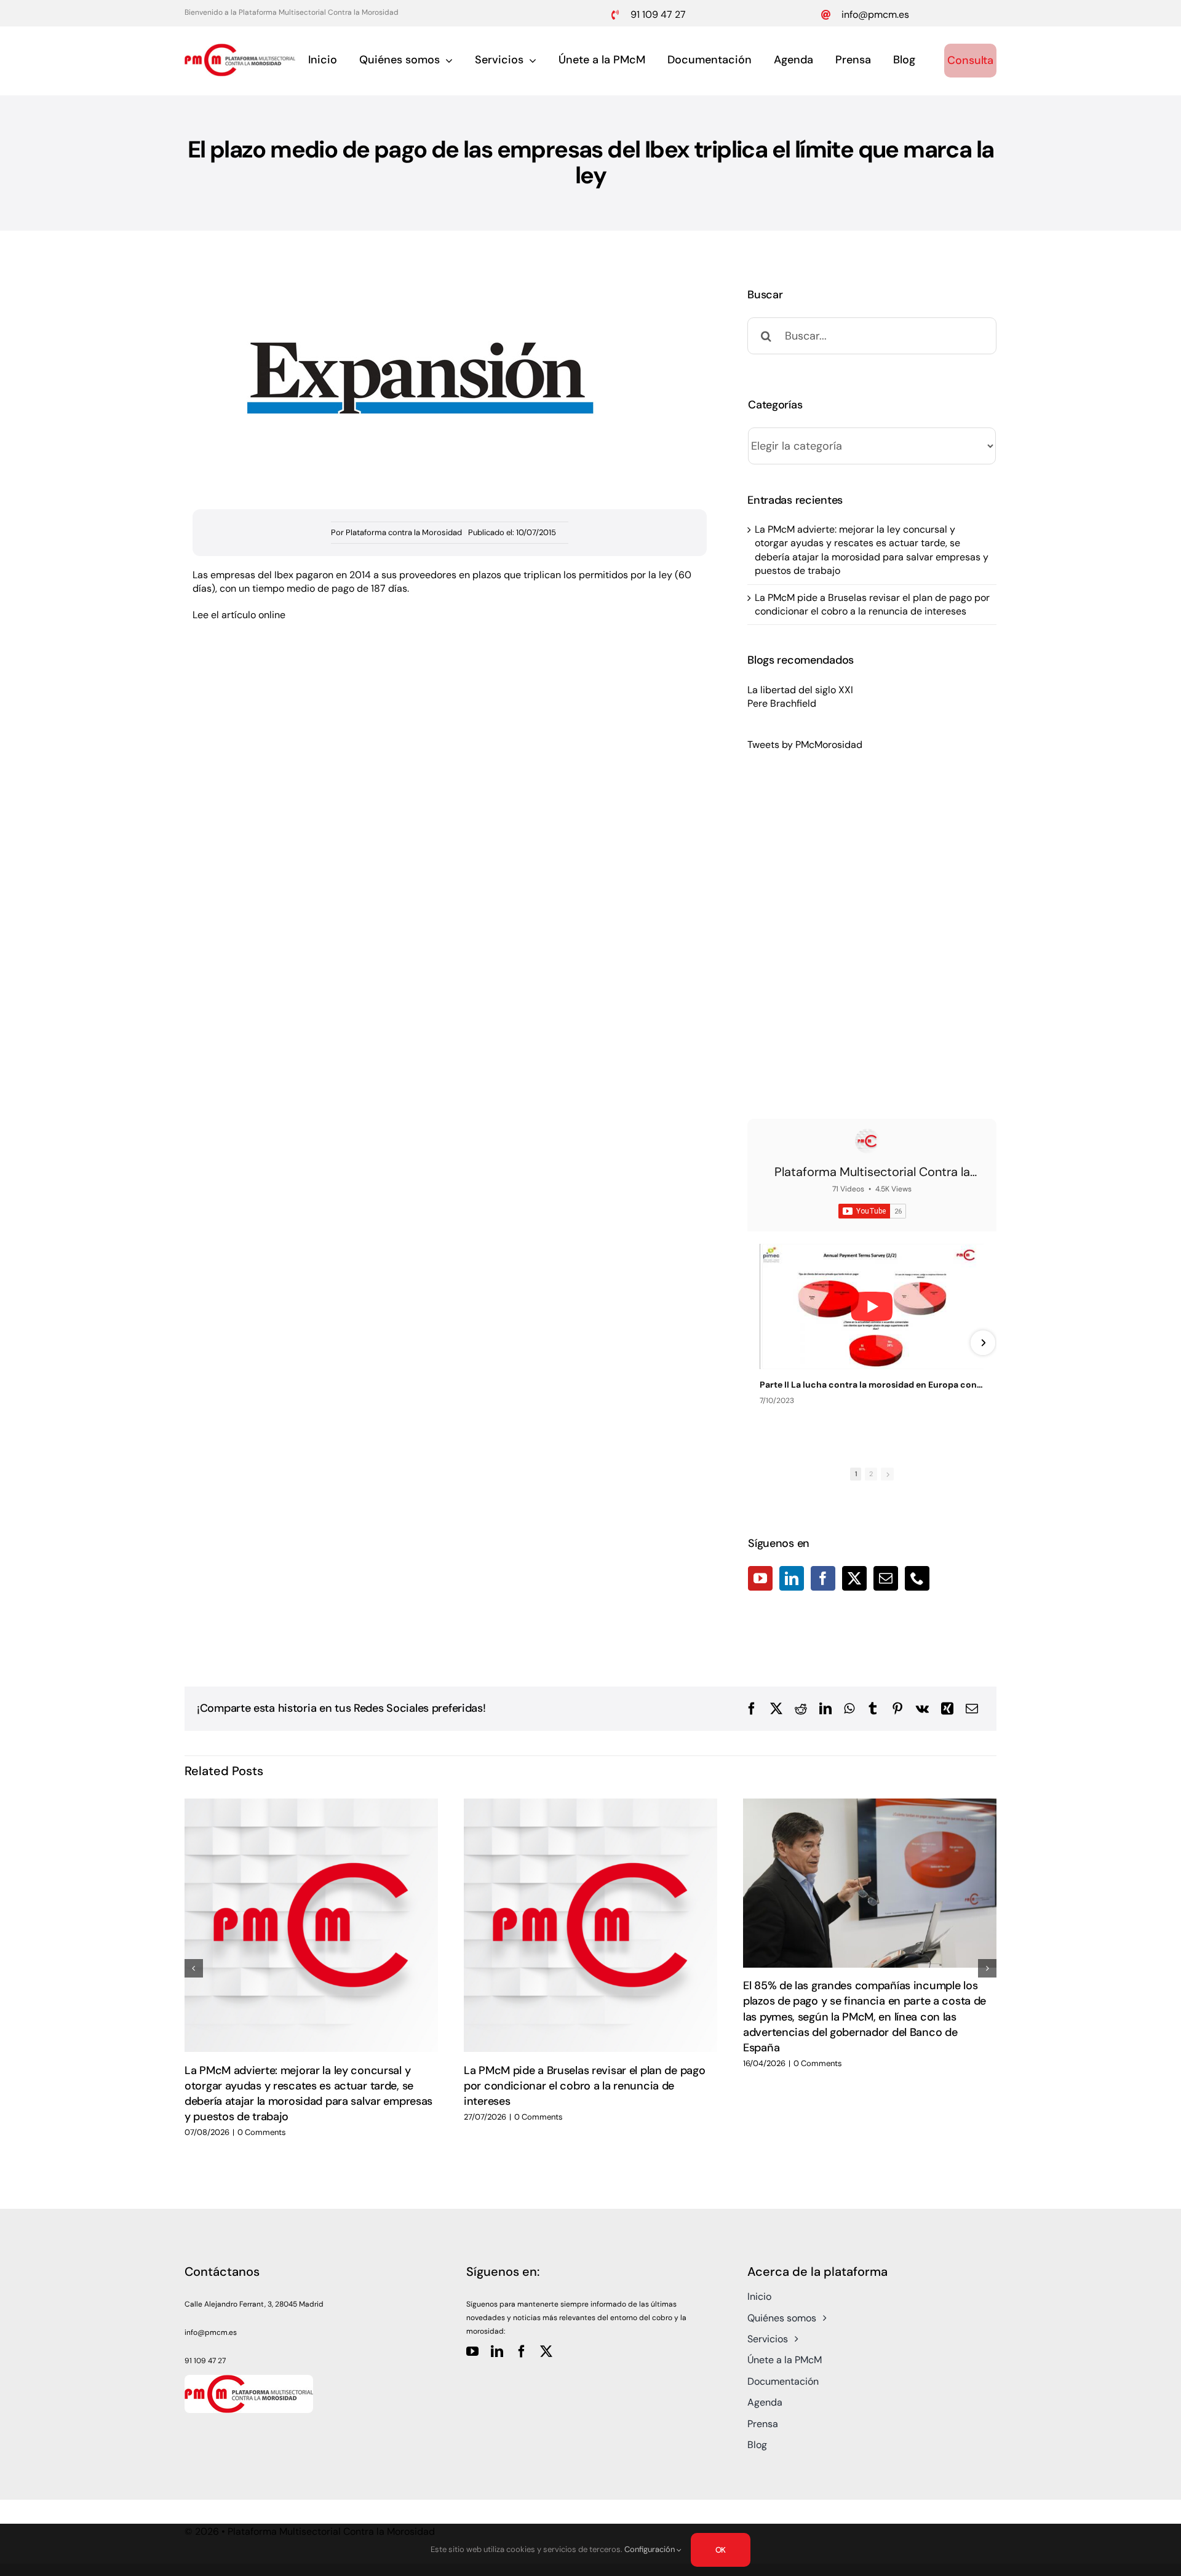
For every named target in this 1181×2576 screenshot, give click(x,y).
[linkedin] (497, 2351)
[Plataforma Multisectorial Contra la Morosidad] (867, 1141)
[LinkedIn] (792, 1578)
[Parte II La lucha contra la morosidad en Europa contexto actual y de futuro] (872, 1306)
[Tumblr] (873, 1709)
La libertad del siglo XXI (800, 690)
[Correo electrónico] (972, 1709)
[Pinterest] (897, 1709)
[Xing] (947, 1709)
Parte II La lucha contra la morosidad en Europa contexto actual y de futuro (872, 1385)
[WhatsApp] (849, 1709)
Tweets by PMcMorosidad (805, 745)
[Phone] (917, 1578)
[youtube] (472, 2351)
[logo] (240, 48)
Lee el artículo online (239, 615)
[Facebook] (823, 1578)
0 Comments (262, 2132)
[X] (776, 1709)
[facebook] (522, 2351)
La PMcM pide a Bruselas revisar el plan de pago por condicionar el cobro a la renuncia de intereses (872, 604)
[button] (194, 1968)
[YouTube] (760, 1578)
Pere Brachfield (782, 703)
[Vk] (922, 1709)
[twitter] (546, 2351)
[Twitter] (854, 1578)
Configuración (650, 2549)
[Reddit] (801, 1709)
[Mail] (886, 1578)
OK (721, 2550)
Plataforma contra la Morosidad (404, 532)
